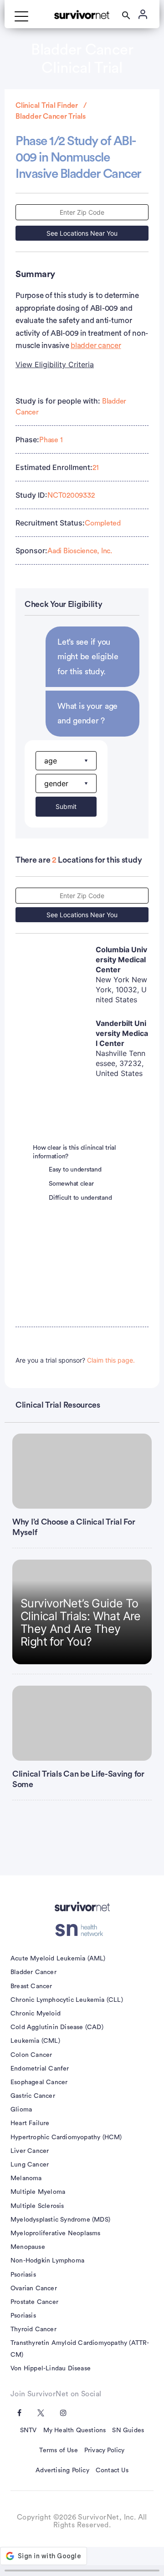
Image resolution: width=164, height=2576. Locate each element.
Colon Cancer (31, 2055)
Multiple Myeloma (38, 2192)
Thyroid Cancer (33, 2329)
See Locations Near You (82, 233)
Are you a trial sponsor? (75, 1360)
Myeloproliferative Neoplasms (56, 2233)
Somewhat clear (71, 1184)
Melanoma (26, 2178)
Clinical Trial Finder (47, 106)
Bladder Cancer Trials (51, 116)
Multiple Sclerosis (37, 2206)
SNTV (28, 2430)
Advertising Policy (62, 2470)
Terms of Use (58, 2450)
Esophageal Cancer (39, 2082)
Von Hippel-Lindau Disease (51, 2369)
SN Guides (128, 2430)
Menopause (28, 2247)
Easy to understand (75, 1170)
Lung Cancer (30, 2165)
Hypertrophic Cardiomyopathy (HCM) (66, 2137)
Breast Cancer (31, 1986)
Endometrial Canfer (40, 2069)
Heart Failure (30, 2123)
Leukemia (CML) (35, 2041)
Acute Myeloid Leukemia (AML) (58, 1959)
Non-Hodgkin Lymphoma (47, 2261)
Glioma (21, 2110)
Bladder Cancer (33, 1972)
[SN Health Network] (82, 1930)
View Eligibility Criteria (55, 364)
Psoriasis (23, 2275)
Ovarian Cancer (34, 2288)
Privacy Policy (105, 2450)
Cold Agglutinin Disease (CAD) (57, 2027)
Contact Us (112, 2470)
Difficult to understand (80, 1198)
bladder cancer (96, 346)
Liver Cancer (30, 2151)
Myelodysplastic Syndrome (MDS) (60, 2220)
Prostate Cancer (34, 2302)
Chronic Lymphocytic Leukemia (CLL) (67, 2000)
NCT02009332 (71, 495)
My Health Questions (75, 2430)
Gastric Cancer (33, 2096)
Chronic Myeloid (36, 2014)
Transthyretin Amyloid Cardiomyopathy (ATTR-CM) (80, 2349)
